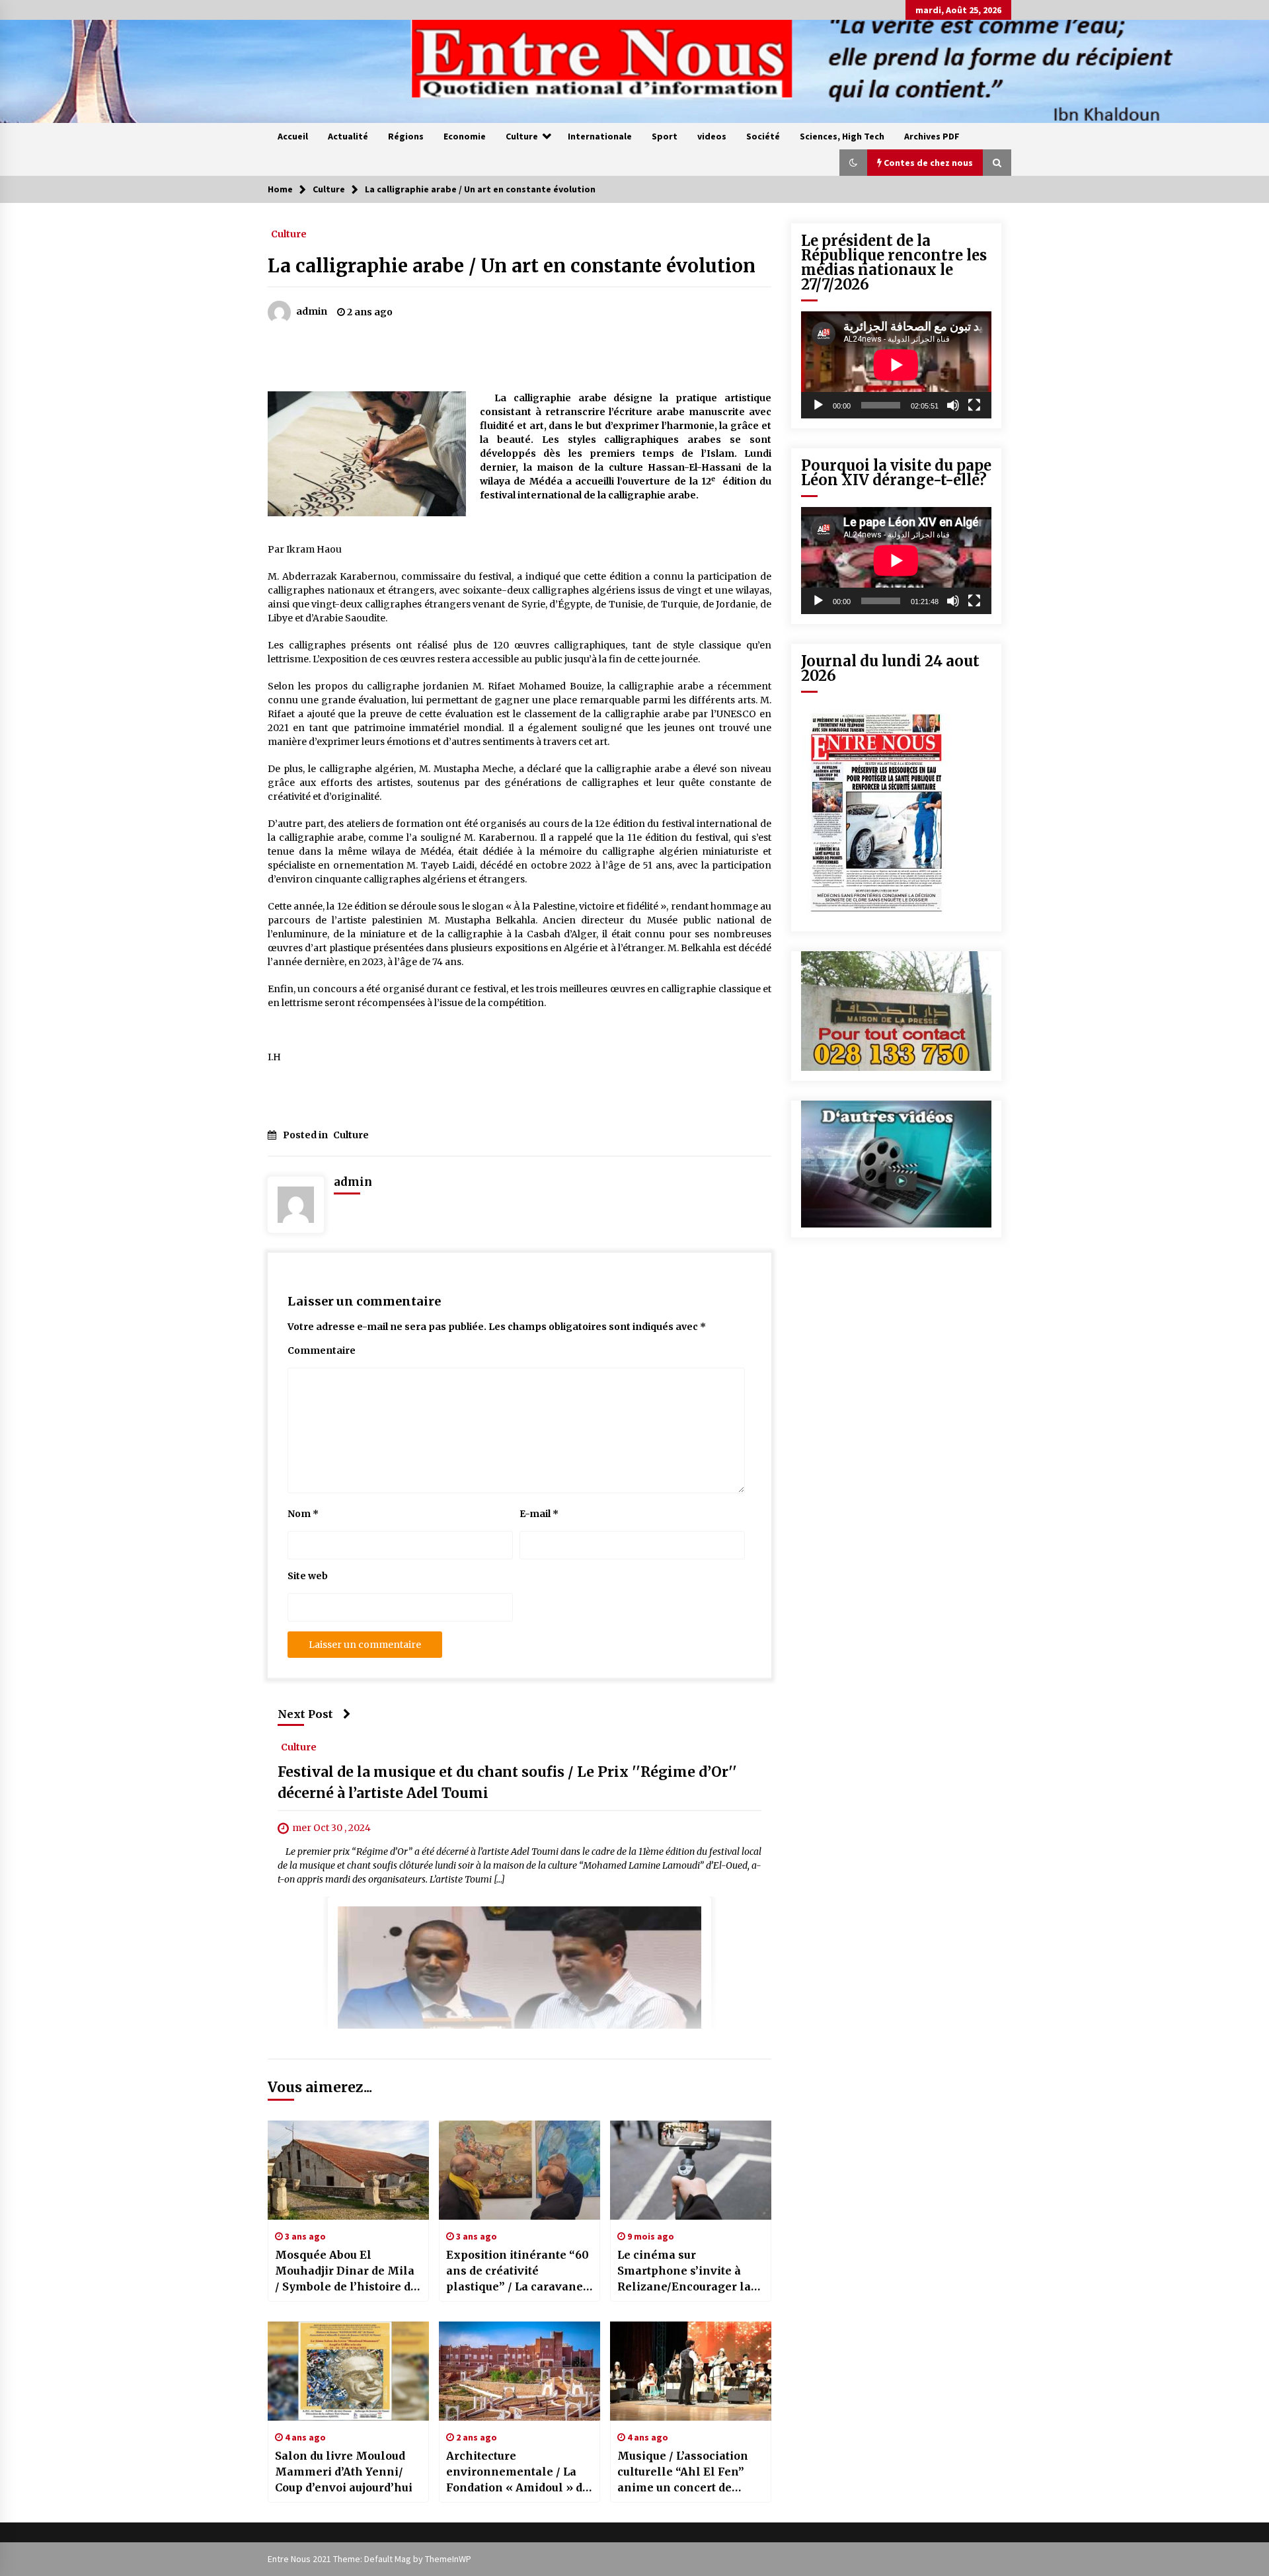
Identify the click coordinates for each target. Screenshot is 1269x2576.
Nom (303, 1514)
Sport (665, 136)
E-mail (539, 1514)
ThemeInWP (448, 2559)
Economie (465, 136)
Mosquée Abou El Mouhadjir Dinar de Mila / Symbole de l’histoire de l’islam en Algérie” (346, 2271)
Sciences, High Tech (842, 136)
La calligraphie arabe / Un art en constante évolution (512, 266)
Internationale (600, 136)
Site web (308, 1576)
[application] (896, 365)
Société (763, 136)
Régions (406, 136)
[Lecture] (818, 405)
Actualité (348, 136)
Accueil (293, 136)
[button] (853, 163)
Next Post (305, 1714)
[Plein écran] (974, 405)
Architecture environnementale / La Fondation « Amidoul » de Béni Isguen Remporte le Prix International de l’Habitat (518, 2472)
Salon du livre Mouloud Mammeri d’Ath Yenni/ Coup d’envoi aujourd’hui (344, 2472)
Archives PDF (932, 136)
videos (712, 136)
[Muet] (953, 405)
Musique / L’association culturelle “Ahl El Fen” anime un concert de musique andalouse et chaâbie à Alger (683, 2472)
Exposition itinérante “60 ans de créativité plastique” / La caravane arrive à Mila (518, 2271)
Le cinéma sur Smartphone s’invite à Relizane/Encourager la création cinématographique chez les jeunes (688, 2271)
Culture (522, 136)
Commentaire (322, 1350)
